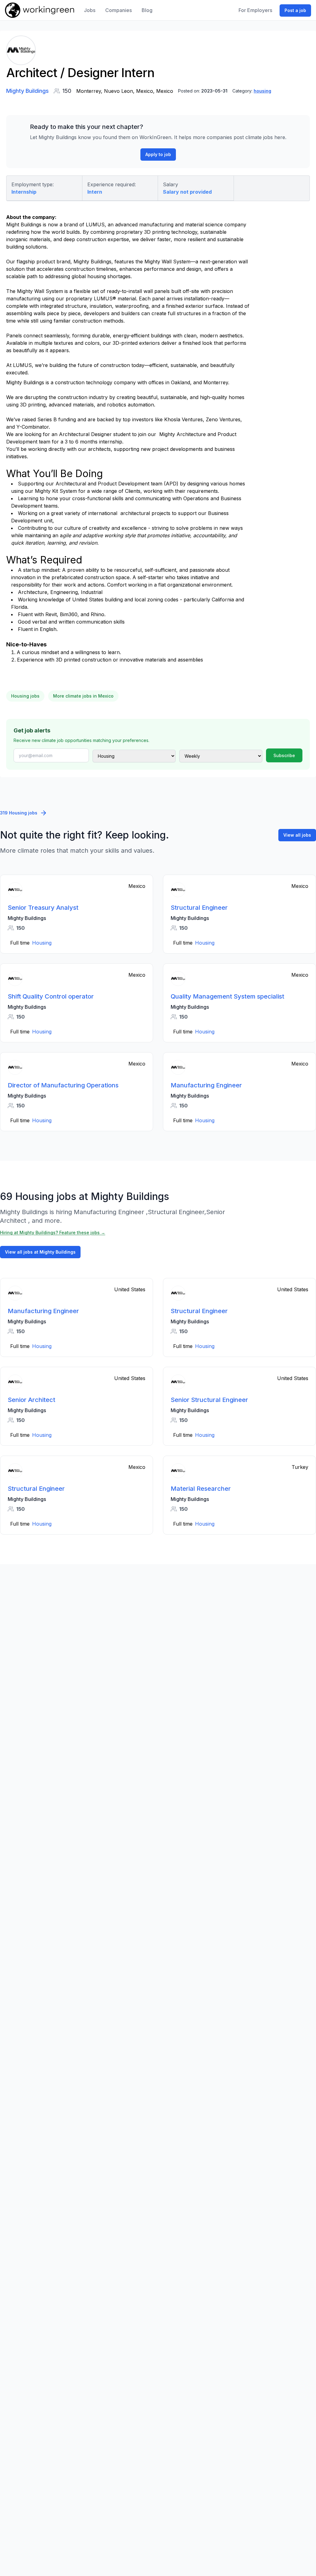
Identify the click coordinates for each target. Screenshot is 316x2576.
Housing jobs (25, 696)
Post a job (295, 10)
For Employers (255, 10)
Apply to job (158, 154)
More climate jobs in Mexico (83, 696)
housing (262, 91)
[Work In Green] (39, 10)
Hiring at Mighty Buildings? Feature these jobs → (53, 1232)
